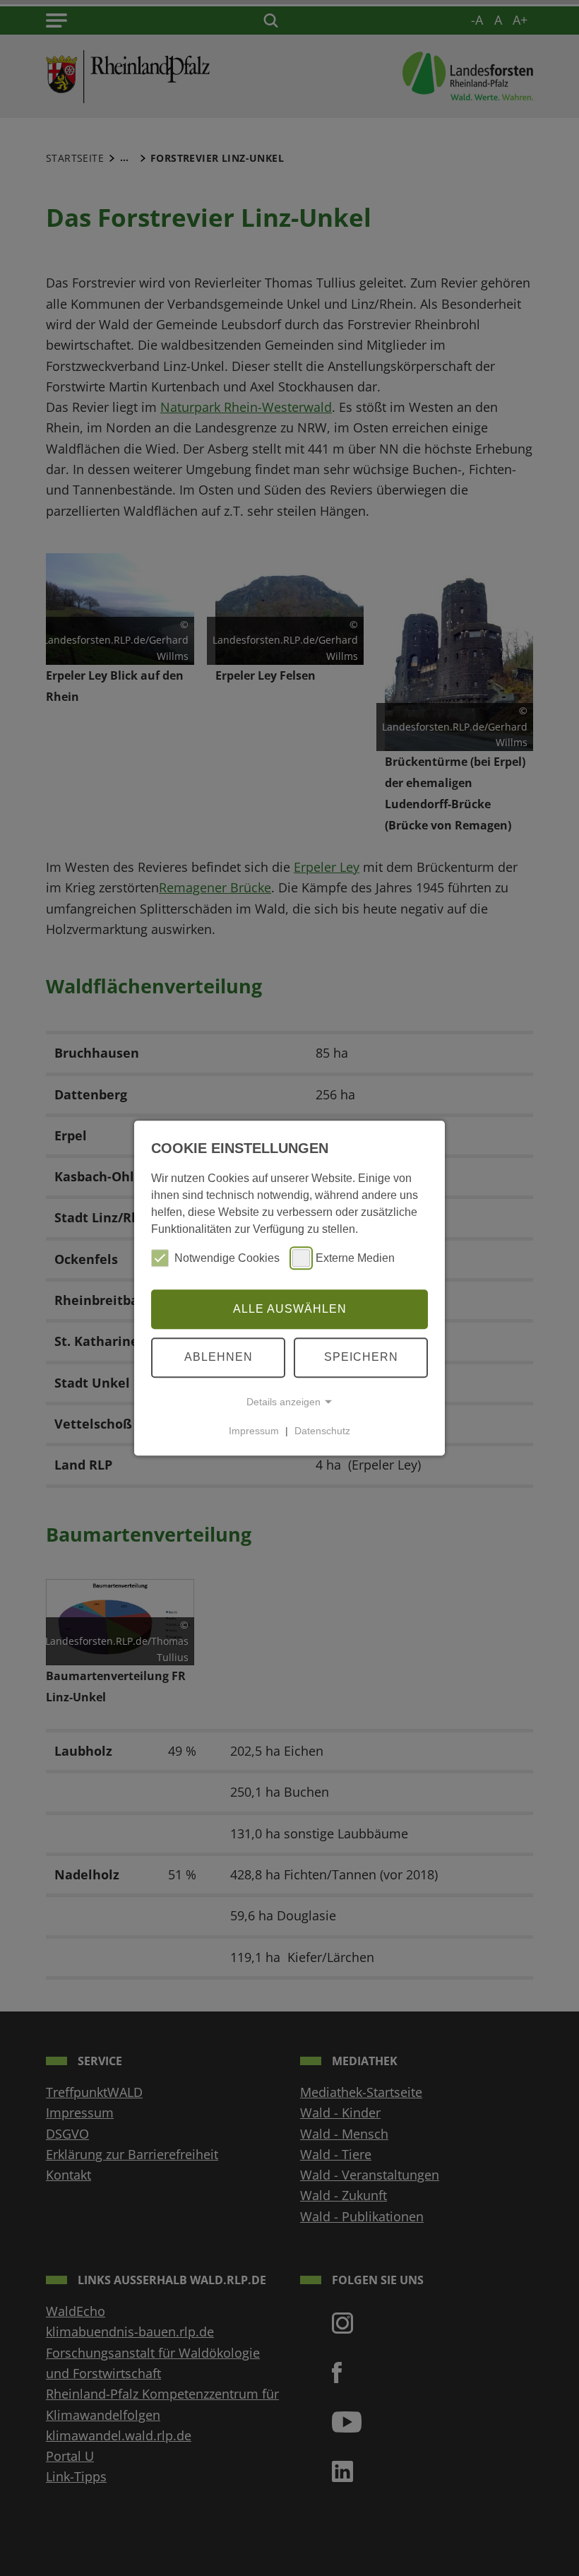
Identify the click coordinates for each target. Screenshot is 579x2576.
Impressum (254, 1431)
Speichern (361, 1357)
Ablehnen (219, 1357)
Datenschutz (322, 1431)
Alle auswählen (290, 1309)
